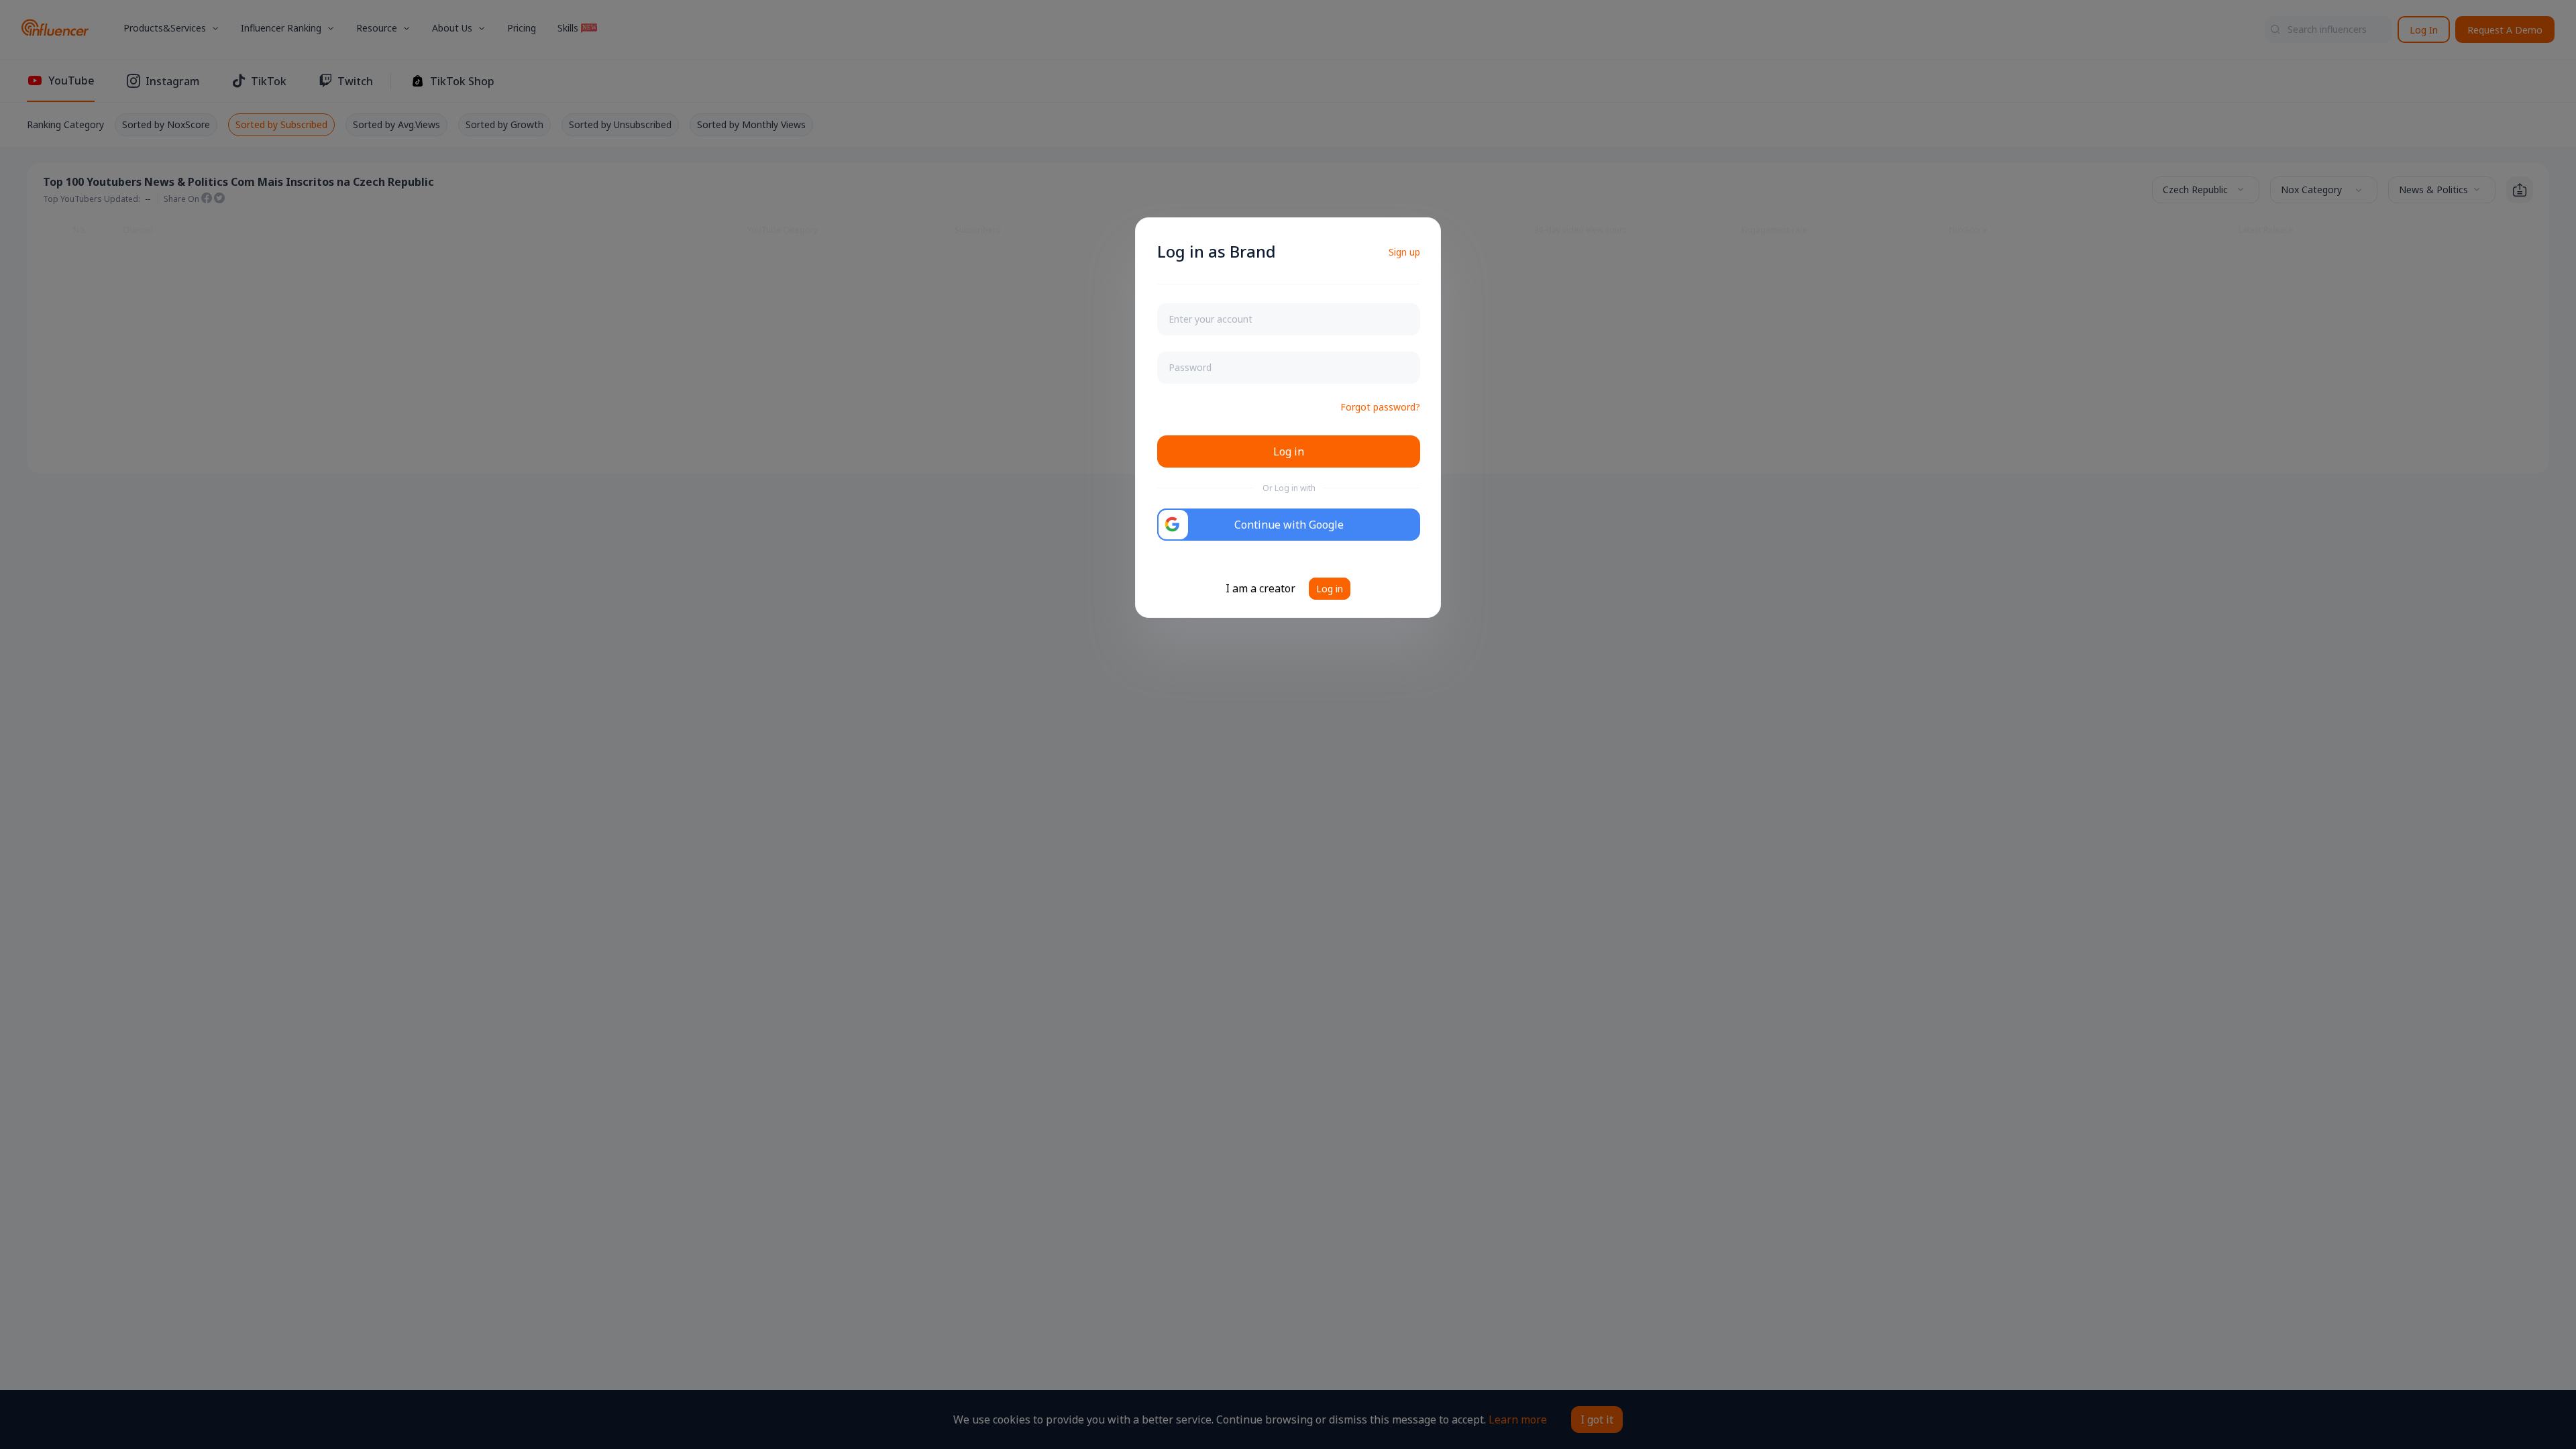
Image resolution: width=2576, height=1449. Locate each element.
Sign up (1404, 252)
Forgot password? (1380, 407)
